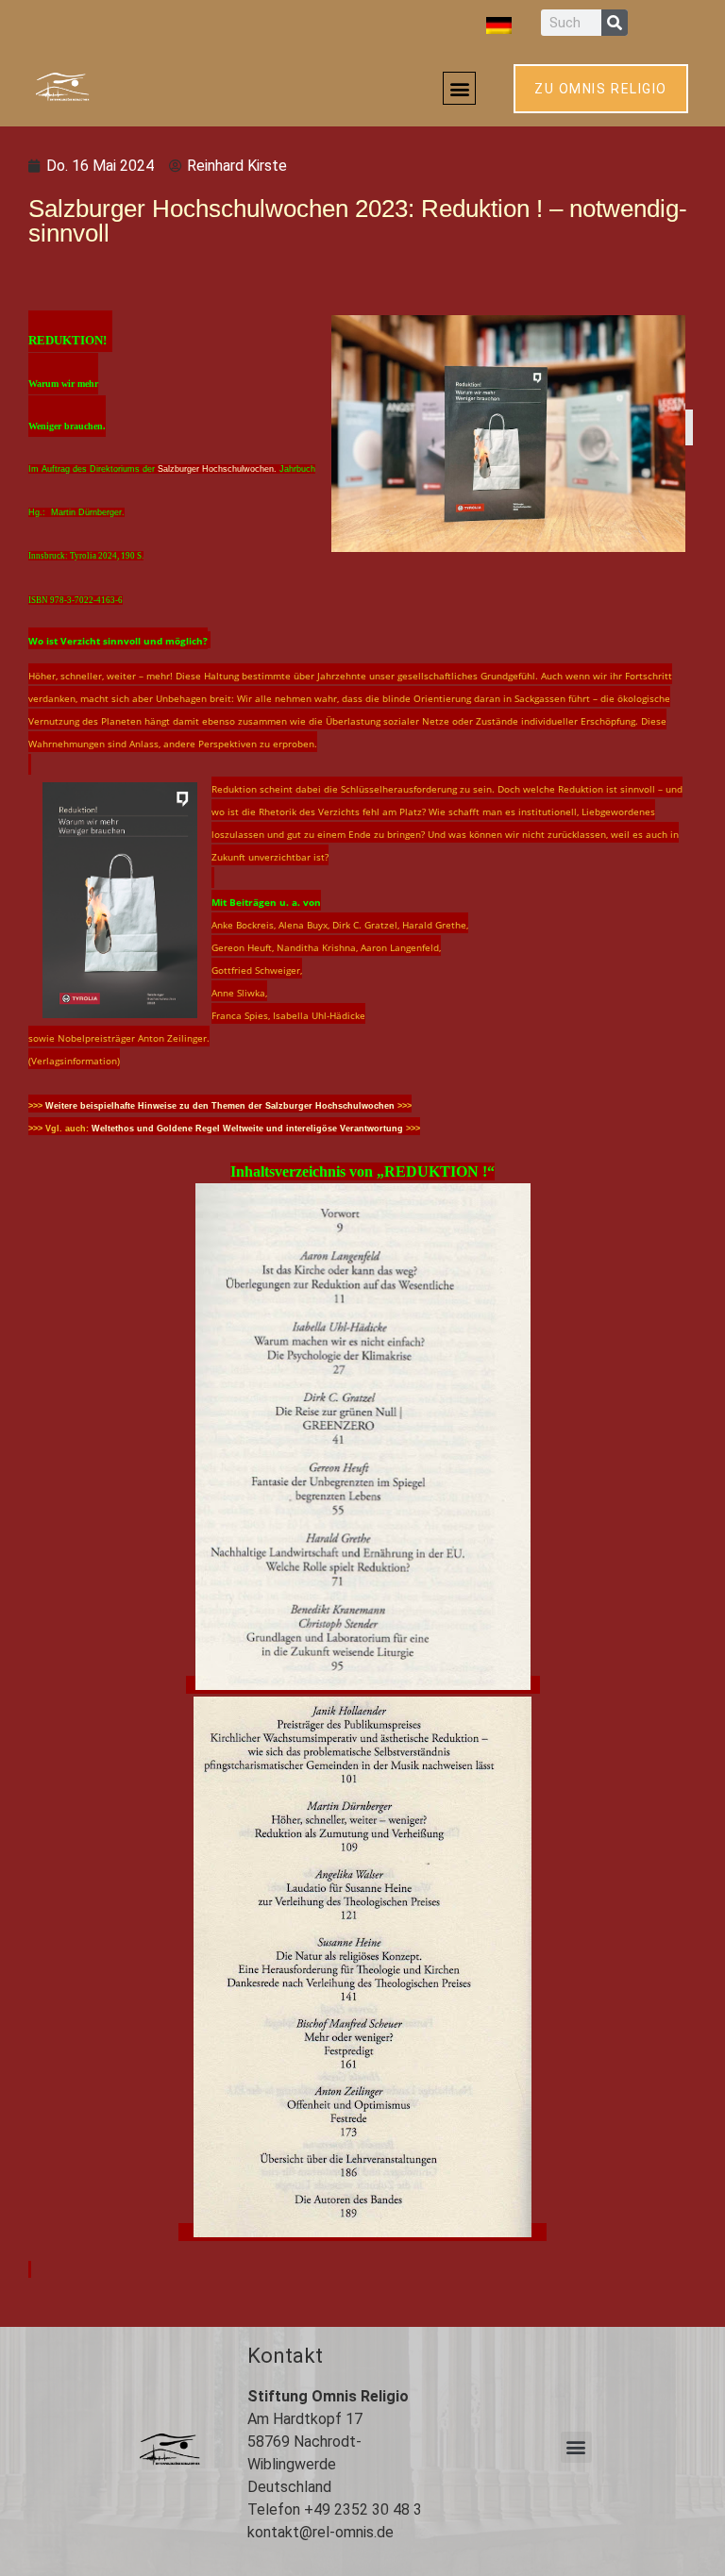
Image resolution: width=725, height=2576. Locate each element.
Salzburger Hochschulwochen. (219, 469)
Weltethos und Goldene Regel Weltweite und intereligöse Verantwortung (247, 1129)
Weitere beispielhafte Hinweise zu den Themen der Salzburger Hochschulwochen (220, 1106)
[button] (459, 88)
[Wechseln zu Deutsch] (499, 25)
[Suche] (615, 23)
